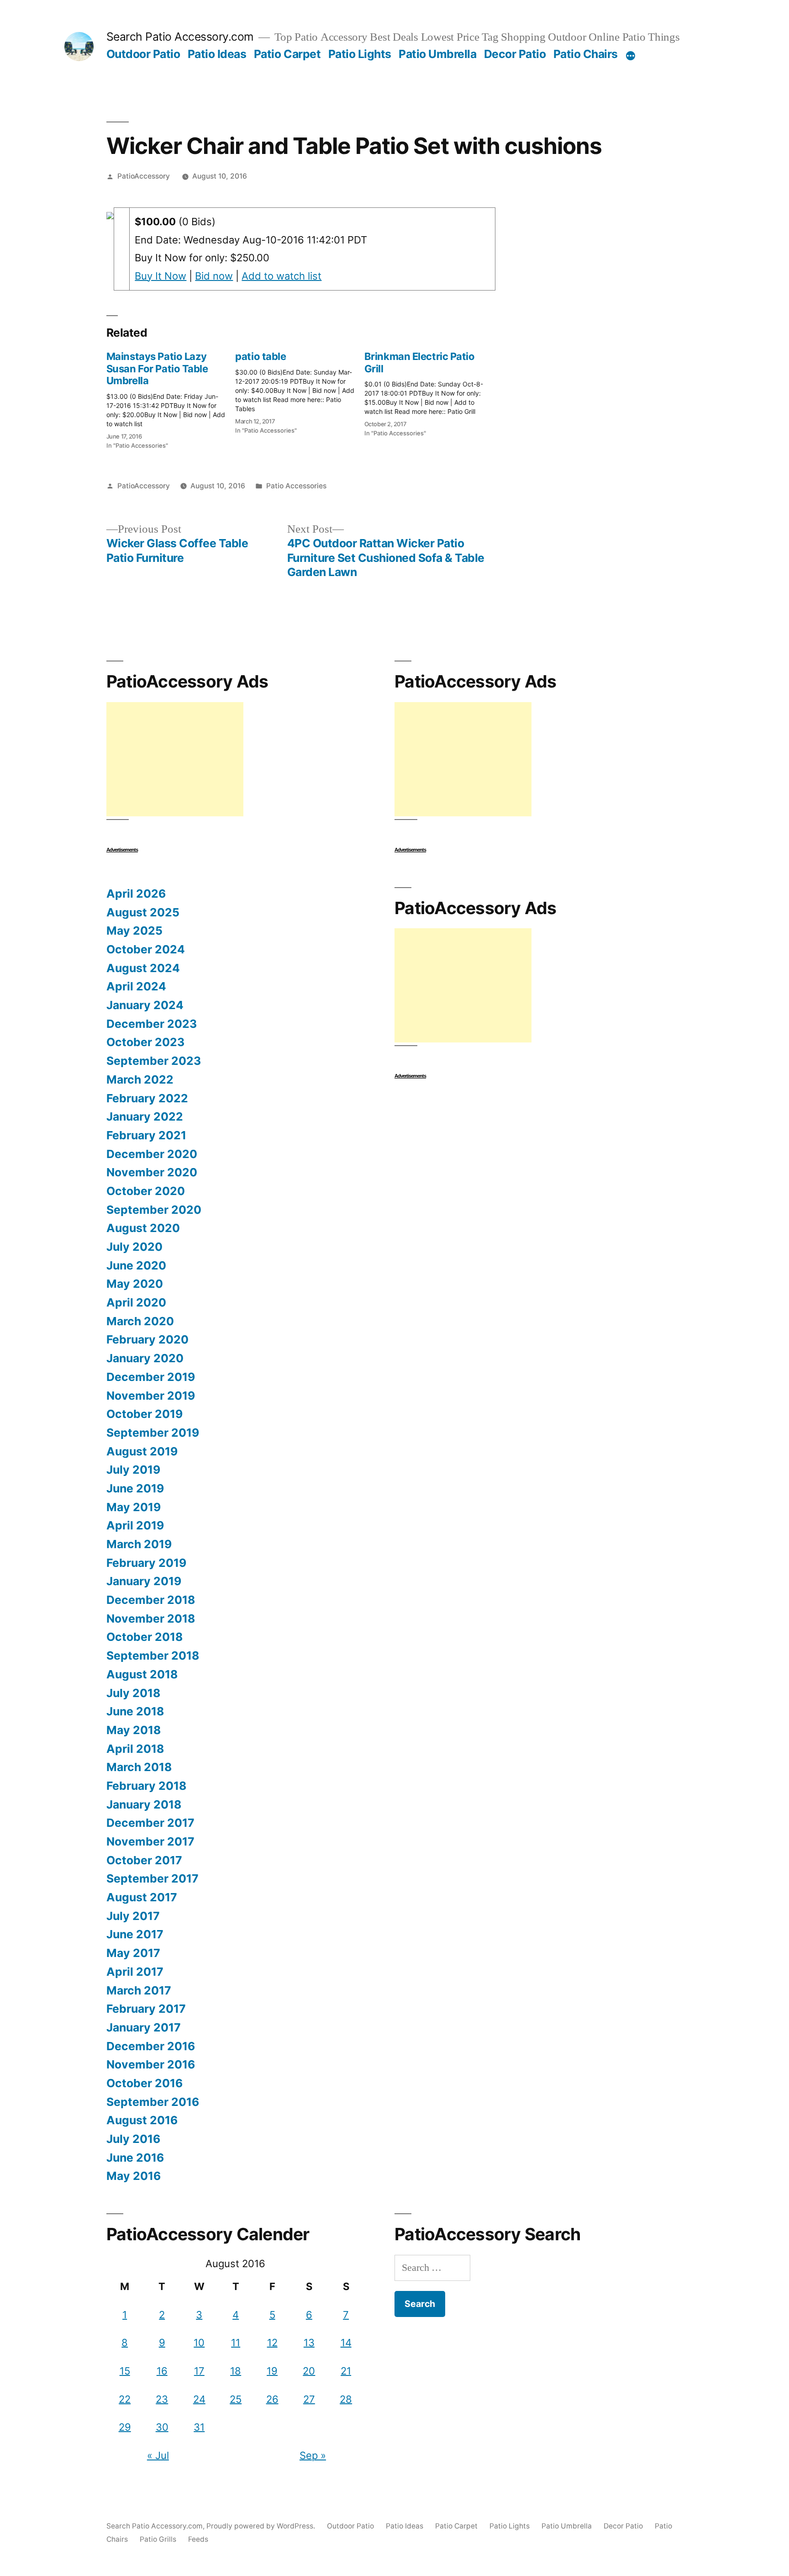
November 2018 (151, 1619)
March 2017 (139, 1990)
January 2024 (145, 1005)
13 (309, 2343)
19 (272, 2371)
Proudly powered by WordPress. (262, 2526)
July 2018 (133, 1693)
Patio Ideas (217, 54)
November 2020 (152, 1172)
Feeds (198, 2539)
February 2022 (147, 1098)
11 (236, 2343)
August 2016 (142, 2120)
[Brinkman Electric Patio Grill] (429, 391)
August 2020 (143, 1228)
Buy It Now (160, 276)
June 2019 (135, 1488)
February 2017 (146, 2009)
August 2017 (142, 1897)
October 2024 (146, 949)
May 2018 (134, 1730)
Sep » (313, 2455)
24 (199, 2399)
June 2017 (135, 1934)
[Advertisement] (175, 759)
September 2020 (154, 1210)
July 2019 (133, 1470)
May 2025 (134, 931)
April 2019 (135, 1525)
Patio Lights (360, 54)
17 (199, 2371)
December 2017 (150, 1823)
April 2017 (135, 1972)
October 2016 (145, 2083)
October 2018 (145, 1637)
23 (162, 2399)
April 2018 (135, 1749)
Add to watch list (281, 276)
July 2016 (133, 2139)
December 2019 (151, 1377)
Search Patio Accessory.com (180, 37)
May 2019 (134, 1507)
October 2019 (145, 1414)
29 (125, 2427)
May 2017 (133, 1953)
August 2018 (142, 1674)
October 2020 (146, 1191)
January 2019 (144, 1581)
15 (125, 2371)
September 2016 (153, 2102)
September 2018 (153, 1656)
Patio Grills (158, 2539)
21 (346, 2371)
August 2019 (142, 1451)
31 (199, 2427)
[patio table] (300, 390)
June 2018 (135, 1711)
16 (162, 2371)
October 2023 (145, 1042)
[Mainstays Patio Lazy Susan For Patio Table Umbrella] (171, 397)
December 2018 (151, 1600)
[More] (631, 56)
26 (272, 2399)
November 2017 (150, 1841)
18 (236, 2371)
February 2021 (146, 1135)
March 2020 (140, 1321)
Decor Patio (515, 54)
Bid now (214, 276)
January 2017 (144, 2027)
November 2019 (151, 1396)
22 (125, 2399)
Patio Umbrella (437, 54)
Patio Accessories (296, 486)
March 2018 (139, 1767)
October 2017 (144, 1860)
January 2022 (145, 1116)
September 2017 (153, 1878)
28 (346, 2399)
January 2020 (145, 1358)
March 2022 (140, 1079)
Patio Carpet (287, 54)
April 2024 (136, 986)
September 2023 (154, 1061)
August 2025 (143, 912)
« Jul (158, 2455)
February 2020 (147, 1339)
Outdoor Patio (143, 54)
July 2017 (133, 1916)
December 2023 (152, 1024)
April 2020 (136, 1302)
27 (309, 2399)
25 (236, 2399)
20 (309, 2371)
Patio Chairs (586, 54)
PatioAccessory (144, 176)
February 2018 (146, 1786)
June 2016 (135, 2158)
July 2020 (134, 1247)
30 (162, 2427)
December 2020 (152, 1154)
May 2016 (134, 2176)
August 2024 (143, 968)
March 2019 (139, 1544)
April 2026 (136, 894)
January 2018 (144, 1804)
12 (272, 2343)
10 (199, 2343)
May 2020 (135, 1284)
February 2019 (146, 1563)
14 (346, 2343)
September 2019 (153, 1433)
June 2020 (136, 1265)
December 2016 (151, 2046)
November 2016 (151, 2064)
